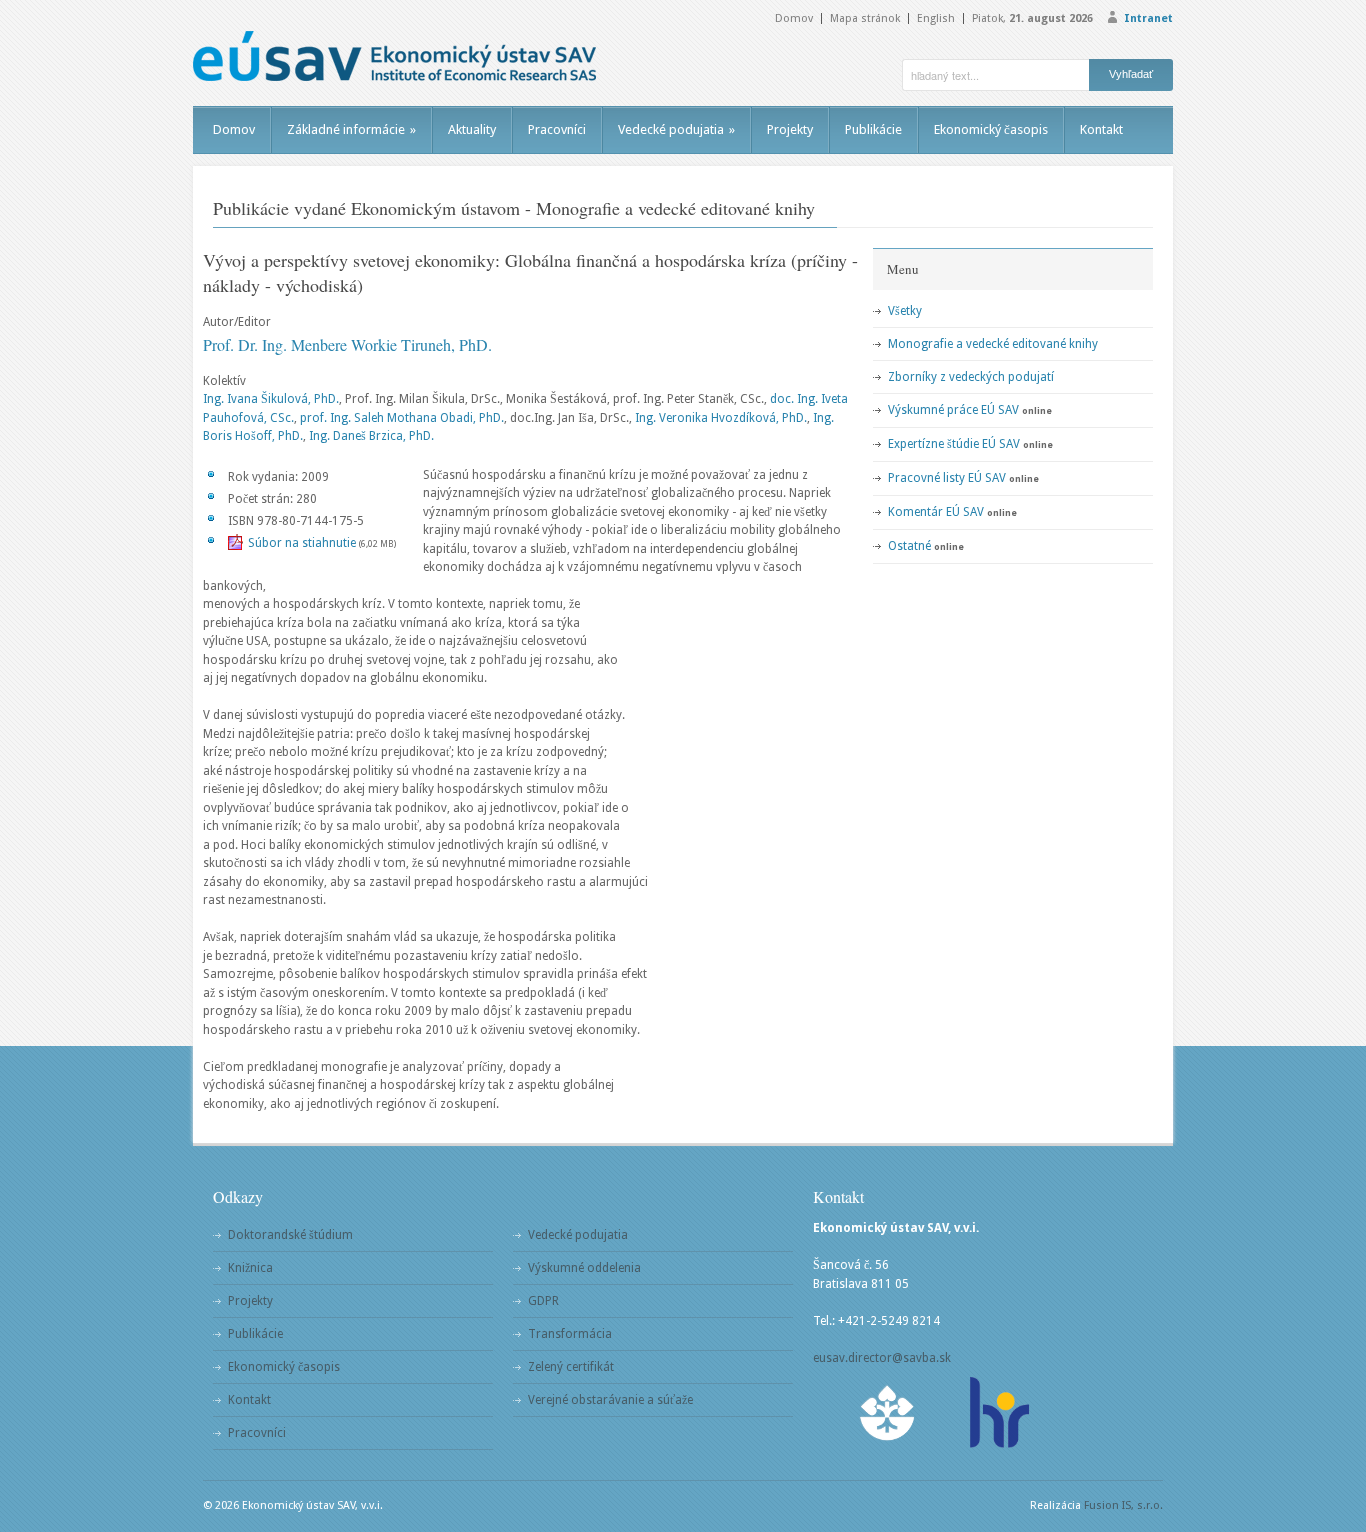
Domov (794, 18)
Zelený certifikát (571, 1367)
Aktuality (472, 129)
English (936, 18)
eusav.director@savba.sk (882, 1358)
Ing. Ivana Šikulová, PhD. (271, 399)
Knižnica (250, 1268)
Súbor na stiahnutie (302, 543)
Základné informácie (351, 129)
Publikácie (873, 129)
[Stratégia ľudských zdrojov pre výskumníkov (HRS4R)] (998, 1412)
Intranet (1148, 18)
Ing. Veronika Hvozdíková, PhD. (721, 418)
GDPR (543, 1301)
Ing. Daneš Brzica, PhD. (371, 436)
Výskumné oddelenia (584, 1268)
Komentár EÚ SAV (936, 512)
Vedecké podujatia (676, 129)
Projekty (790, 129)
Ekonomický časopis (991, 129)
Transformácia (570, 1334)
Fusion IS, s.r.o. (1123, 1505)
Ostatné (909, 546)
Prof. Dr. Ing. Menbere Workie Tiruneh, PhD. (347, 344)
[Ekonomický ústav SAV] (394, 56)
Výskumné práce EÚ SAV (953, 410)
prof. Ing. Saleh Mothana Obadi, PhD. (402, 418)
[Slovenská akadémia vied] (888, 1412)
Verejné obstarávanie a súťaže (610, 1400)
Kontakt (1101, 129)
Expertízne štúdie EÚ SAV (954, 444)
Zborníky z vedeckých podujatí (971, 377)
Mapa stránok (865, 18)
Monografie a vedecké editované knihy (993, 344)
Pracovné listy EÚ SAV (947, 478)
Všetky (905, 311)
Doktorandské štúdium (290, 1235)
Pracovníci (557, 129)
